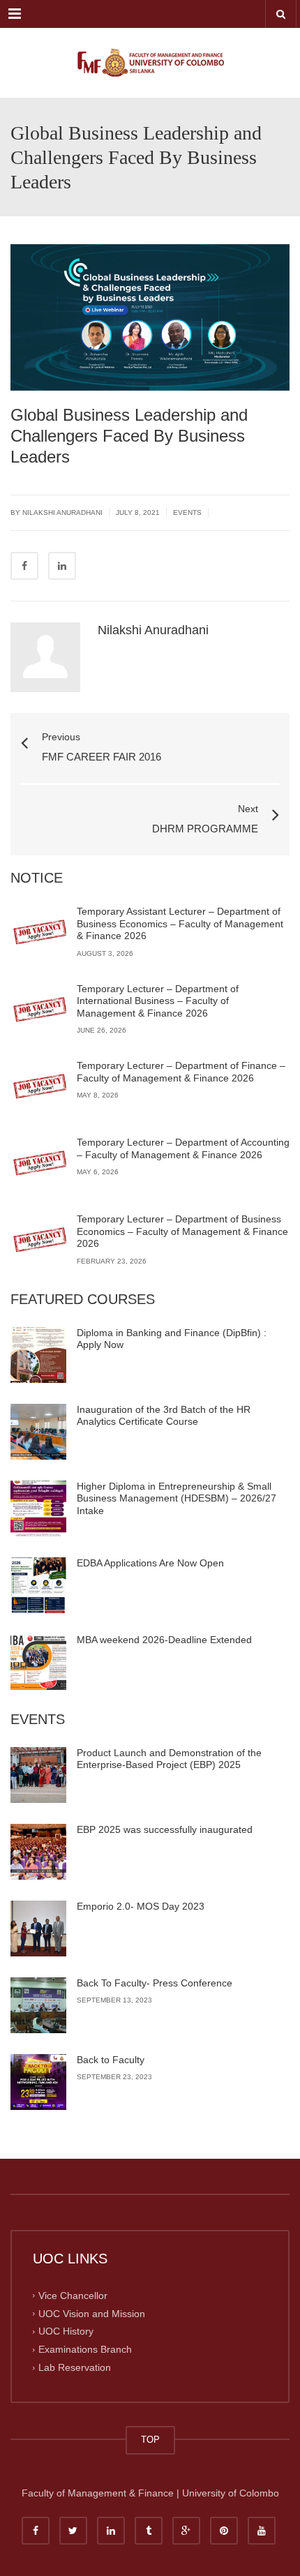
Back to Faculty (111, 2060)
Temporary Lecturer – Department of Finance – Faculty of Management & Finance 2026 (181, 1072)
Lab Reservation (75, 2367)
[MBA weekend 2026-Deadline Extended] (38, 1662)
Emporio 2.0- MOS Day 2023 (141, 1906)
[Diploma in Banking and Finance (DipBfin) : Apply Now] (38, 1355)
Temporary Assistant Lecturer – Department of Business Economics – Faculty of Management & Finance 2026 (180, 923)
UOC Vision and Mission (92, 2313)
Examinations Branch (85, 2349)
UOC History (66, 2331)
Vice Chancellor (73, 2295)
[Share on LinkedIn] (62, 566)
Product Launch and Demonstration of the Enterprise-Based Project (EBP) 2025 (169, 1759)
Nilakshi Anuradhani (153, 630)
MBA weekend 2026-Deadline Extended (164, 1640)
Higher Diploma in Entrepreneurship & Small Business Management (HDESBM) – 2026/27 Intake (177, 1498)
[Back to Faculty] (38, 2082)
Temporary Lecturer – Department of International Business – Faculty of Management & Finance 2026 (158, 1001)
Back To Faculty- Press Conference (155, 1983)
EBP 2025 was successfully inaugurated (165, 1829)
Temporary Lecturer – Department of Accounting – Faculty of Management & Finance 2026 (183, 1148)
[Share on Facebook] (24, 566)
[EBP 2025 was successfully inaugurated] (38, 1852)
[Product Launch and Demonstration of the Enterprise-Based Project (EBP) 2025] (38, 1775)
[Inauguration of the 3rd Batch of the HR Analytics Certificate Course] (38, 1432)
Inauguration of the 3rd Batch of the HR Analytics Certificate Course (164, 1416)
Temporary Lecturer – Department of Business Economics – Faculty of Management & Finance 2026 (182, 1231)
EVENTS (187, 512)
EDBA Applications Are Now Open (150, 1563)
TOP (150, 2440)
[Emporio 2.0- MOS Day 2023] (38, 1929)
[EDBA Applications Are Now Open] (38, 1585)
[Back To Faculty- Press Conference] (38, 2005)
